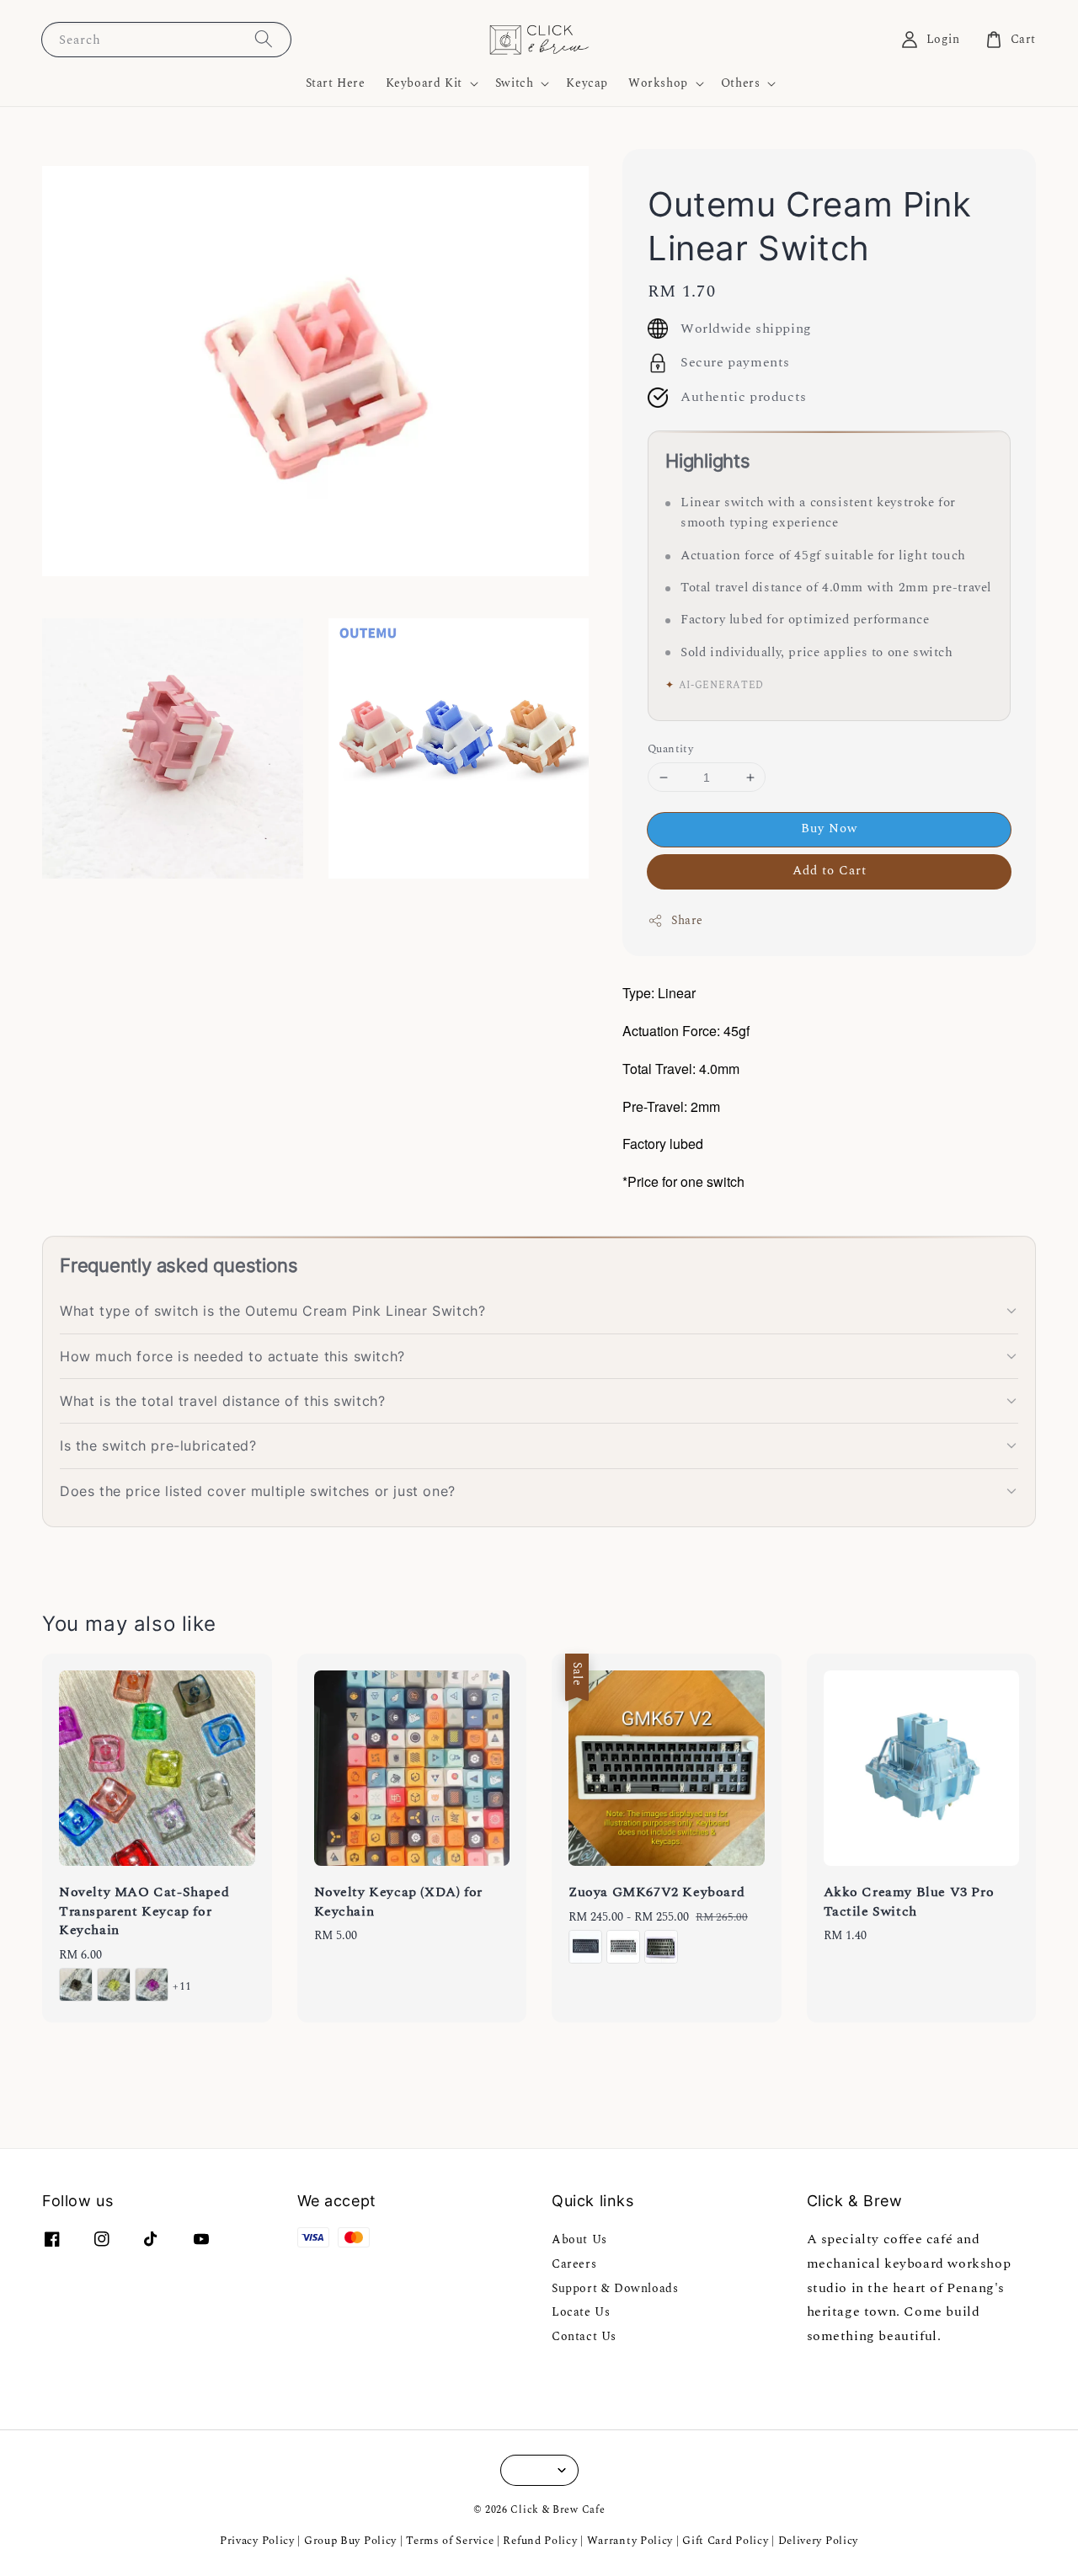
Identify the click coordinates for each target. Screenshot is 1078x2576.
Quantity (670, 749)
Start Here (336, 83)
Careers (574, 2264)
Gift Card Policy (727, 2541)
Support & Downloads (615, 2288)
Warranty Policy (630, 2541)
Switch (515, 83)
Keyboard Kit (424, 83)
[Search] (264, 39)
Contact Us (584, 2336)
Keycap (587, 83)
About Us (579, 2240)
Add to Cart (830, 871)
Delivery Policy (819, 2541)
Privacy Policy (257, 2541)
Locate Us (581, 2312)
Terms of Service (450, 2541)
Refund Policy (540, 2541)
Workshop (658, 83)
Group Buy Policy (350, 2541)
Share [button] (687, 920)
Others (741, 83)
